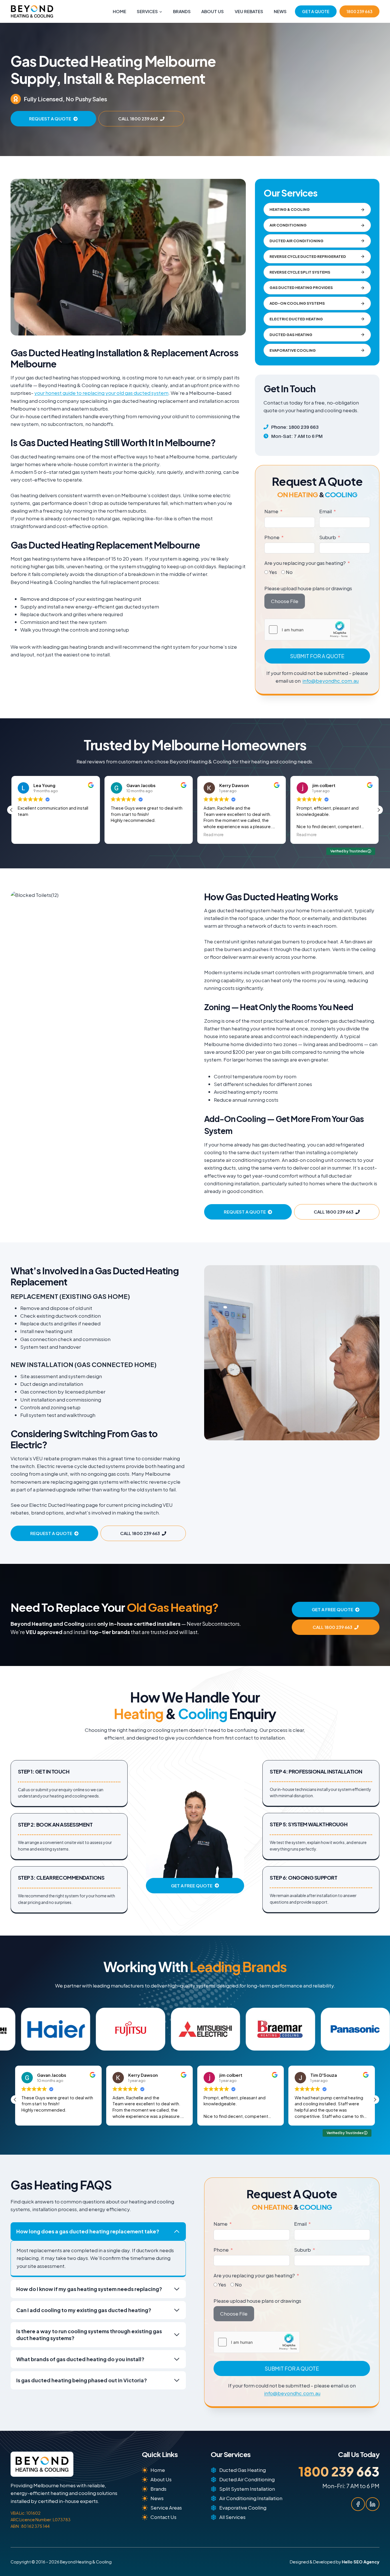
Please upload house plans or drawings (308, 588)
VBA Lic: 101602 (26, 2513)
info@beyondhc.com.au (330, 681)
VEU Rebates (249, 11)
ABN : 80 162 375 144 (30, 2526)
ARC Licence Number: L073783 (41, 2520)
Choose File (285, 601)
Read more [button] (121, 835)
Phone (272, 537)
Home (119, 11)
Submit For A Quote (317, 656)
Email (325, 511)
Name (271, 511)
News (280, 11)
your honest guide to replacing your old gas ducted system (101, 393)
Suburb (328, 537)
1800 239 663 (359, 11)
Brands (182, 11)
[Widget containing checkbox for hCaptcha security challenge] (307, 630)
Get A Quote (316, 11)
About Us (213, 11)
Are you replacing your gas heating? (305, 563)
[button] (379, 810)
